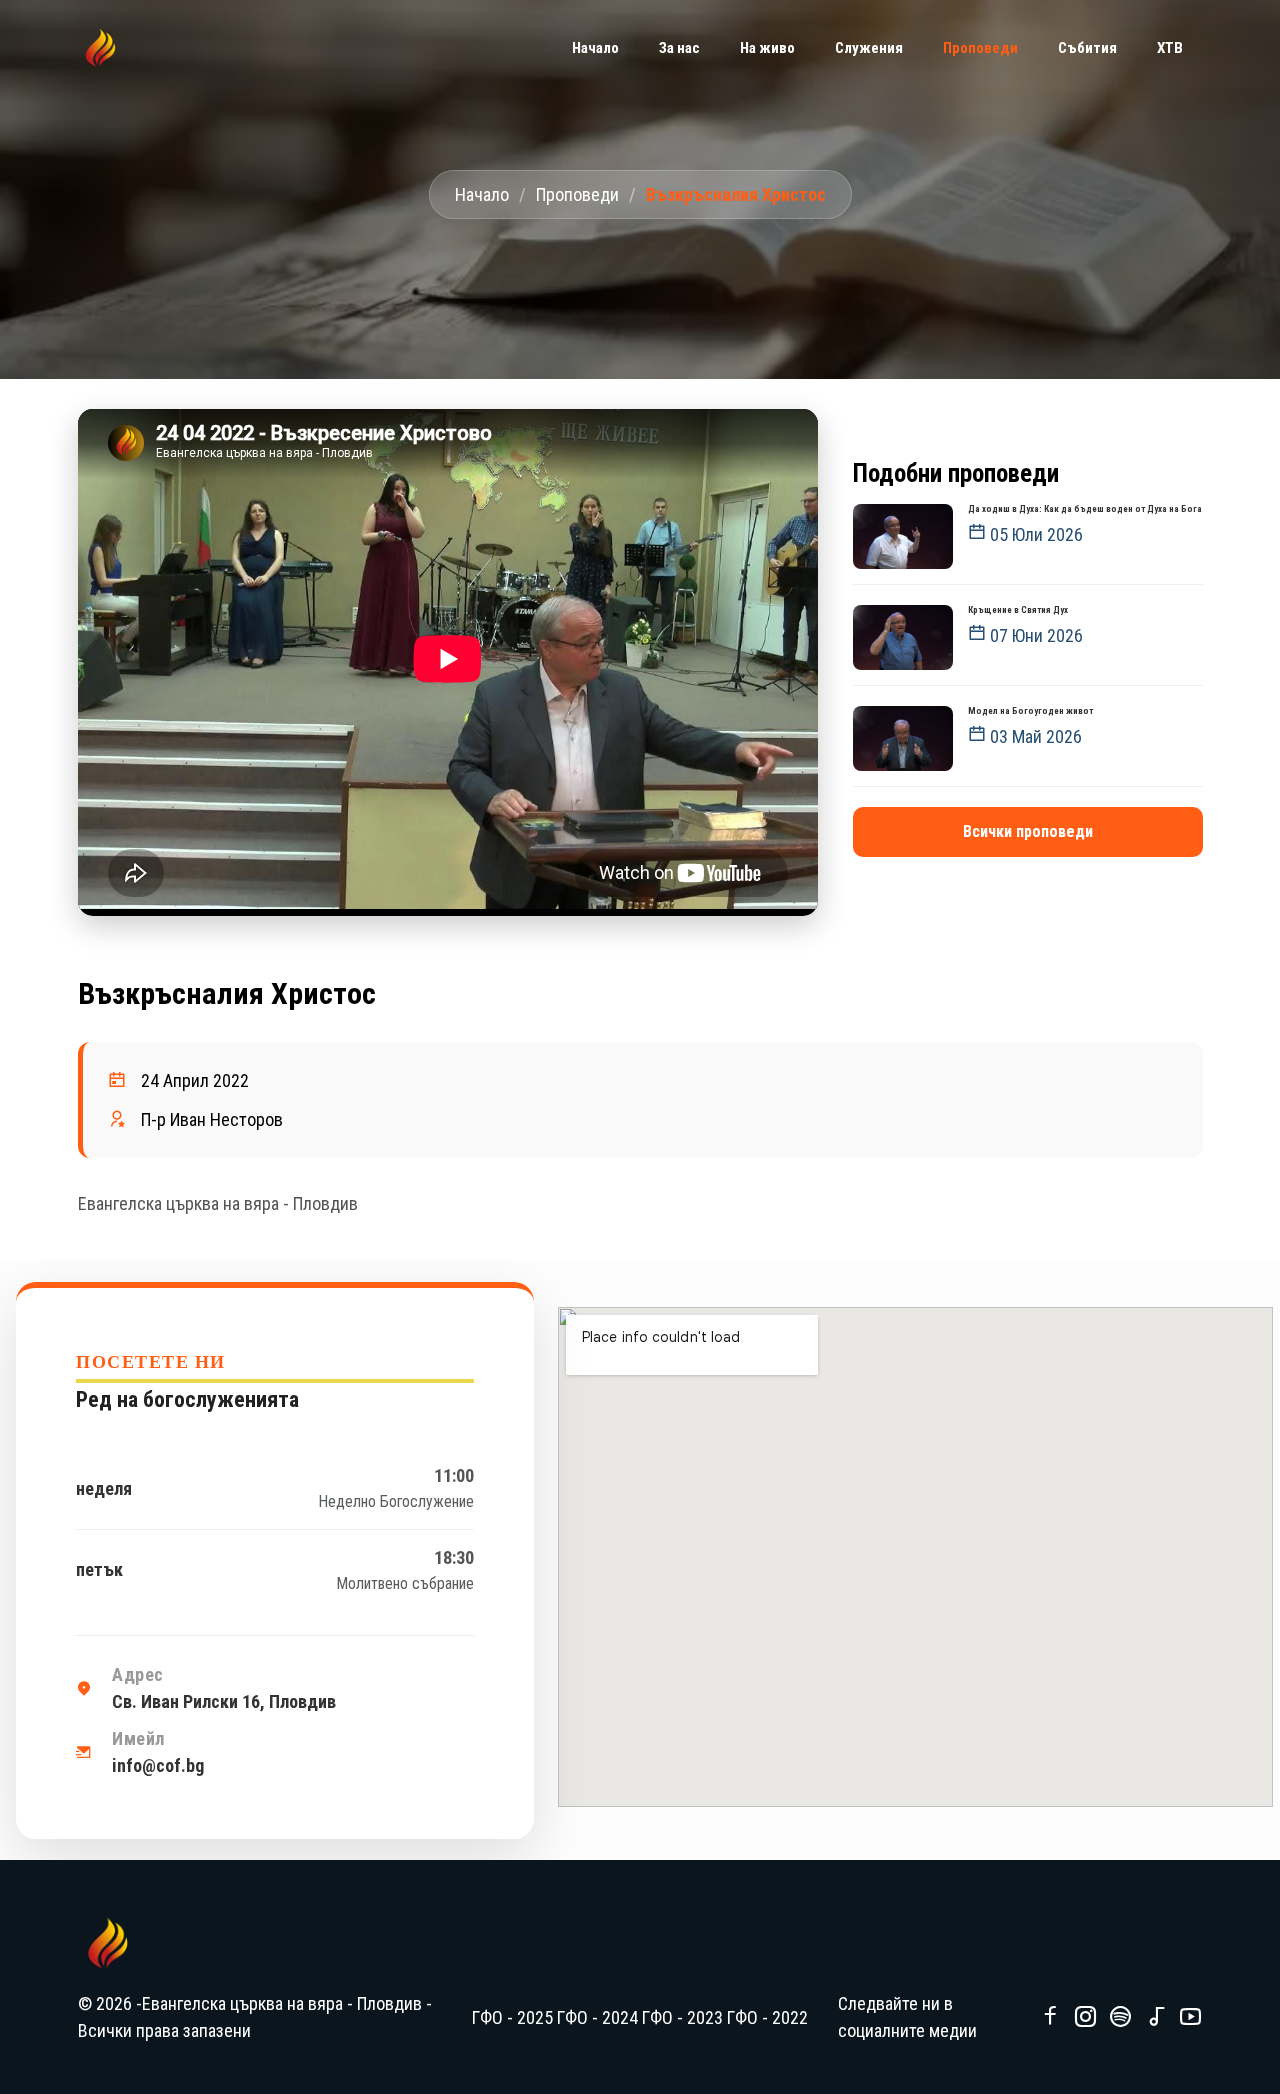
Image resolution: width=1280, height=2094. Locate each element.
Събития (1087, 48)
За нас (679, 48)
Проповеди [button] (980, 48)
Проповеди (577, 194)
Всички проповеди (1028, 831)
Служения (869, 48)
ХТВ (1170, 48)
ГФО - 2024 (597, 2017)
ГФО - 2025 (512, 2017)
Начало (595, 48)
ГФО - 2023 (682, 2017)
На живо (767, 48)
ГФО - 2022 (767, 2017)
